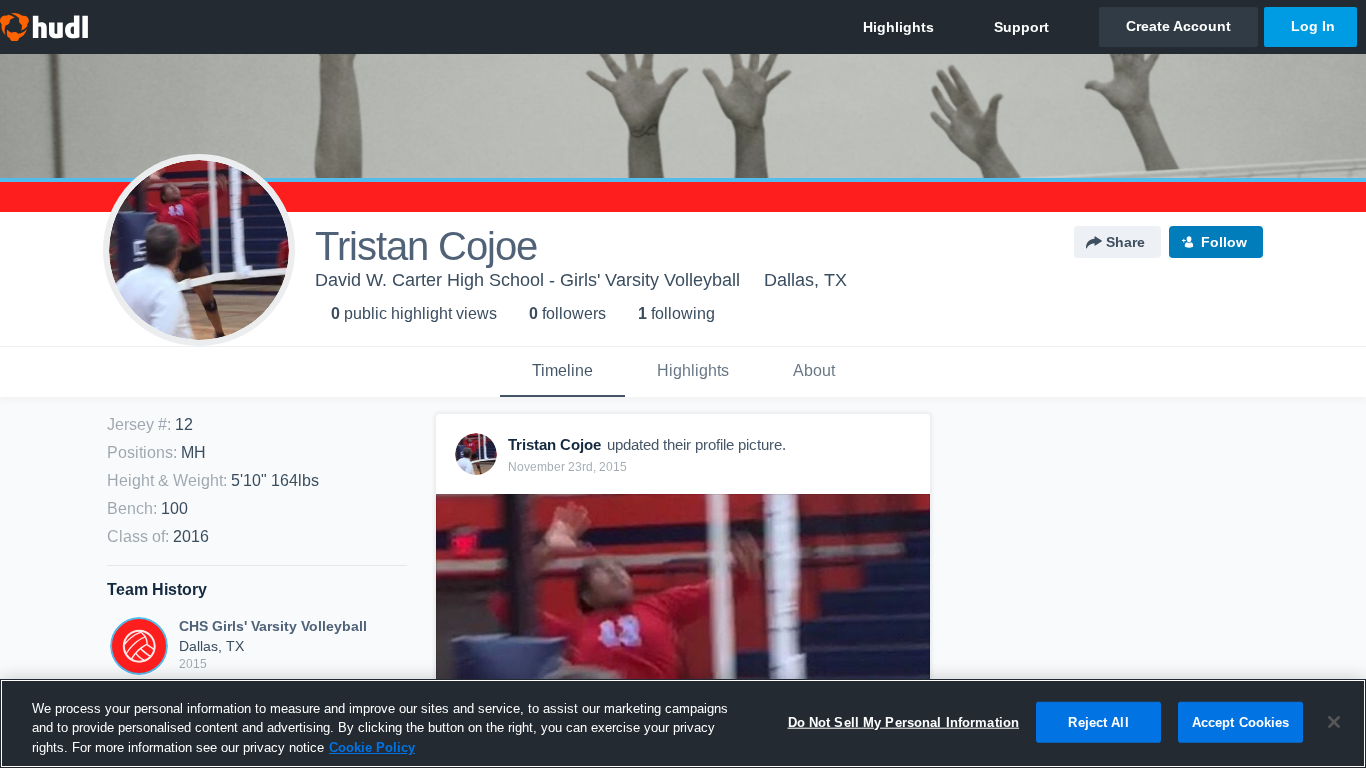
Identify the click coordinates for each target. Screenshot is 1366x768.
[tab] (562, 372)
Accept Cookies (1241, 721)
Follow (1224, 242)
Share (1125, 242)
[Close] (1334, 722)
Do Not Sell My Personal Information (904, 721)
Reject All (1098, 721)
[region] (683, 723)
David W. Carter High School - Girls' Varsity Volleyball (527, 280)
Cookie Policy (372, 747)
